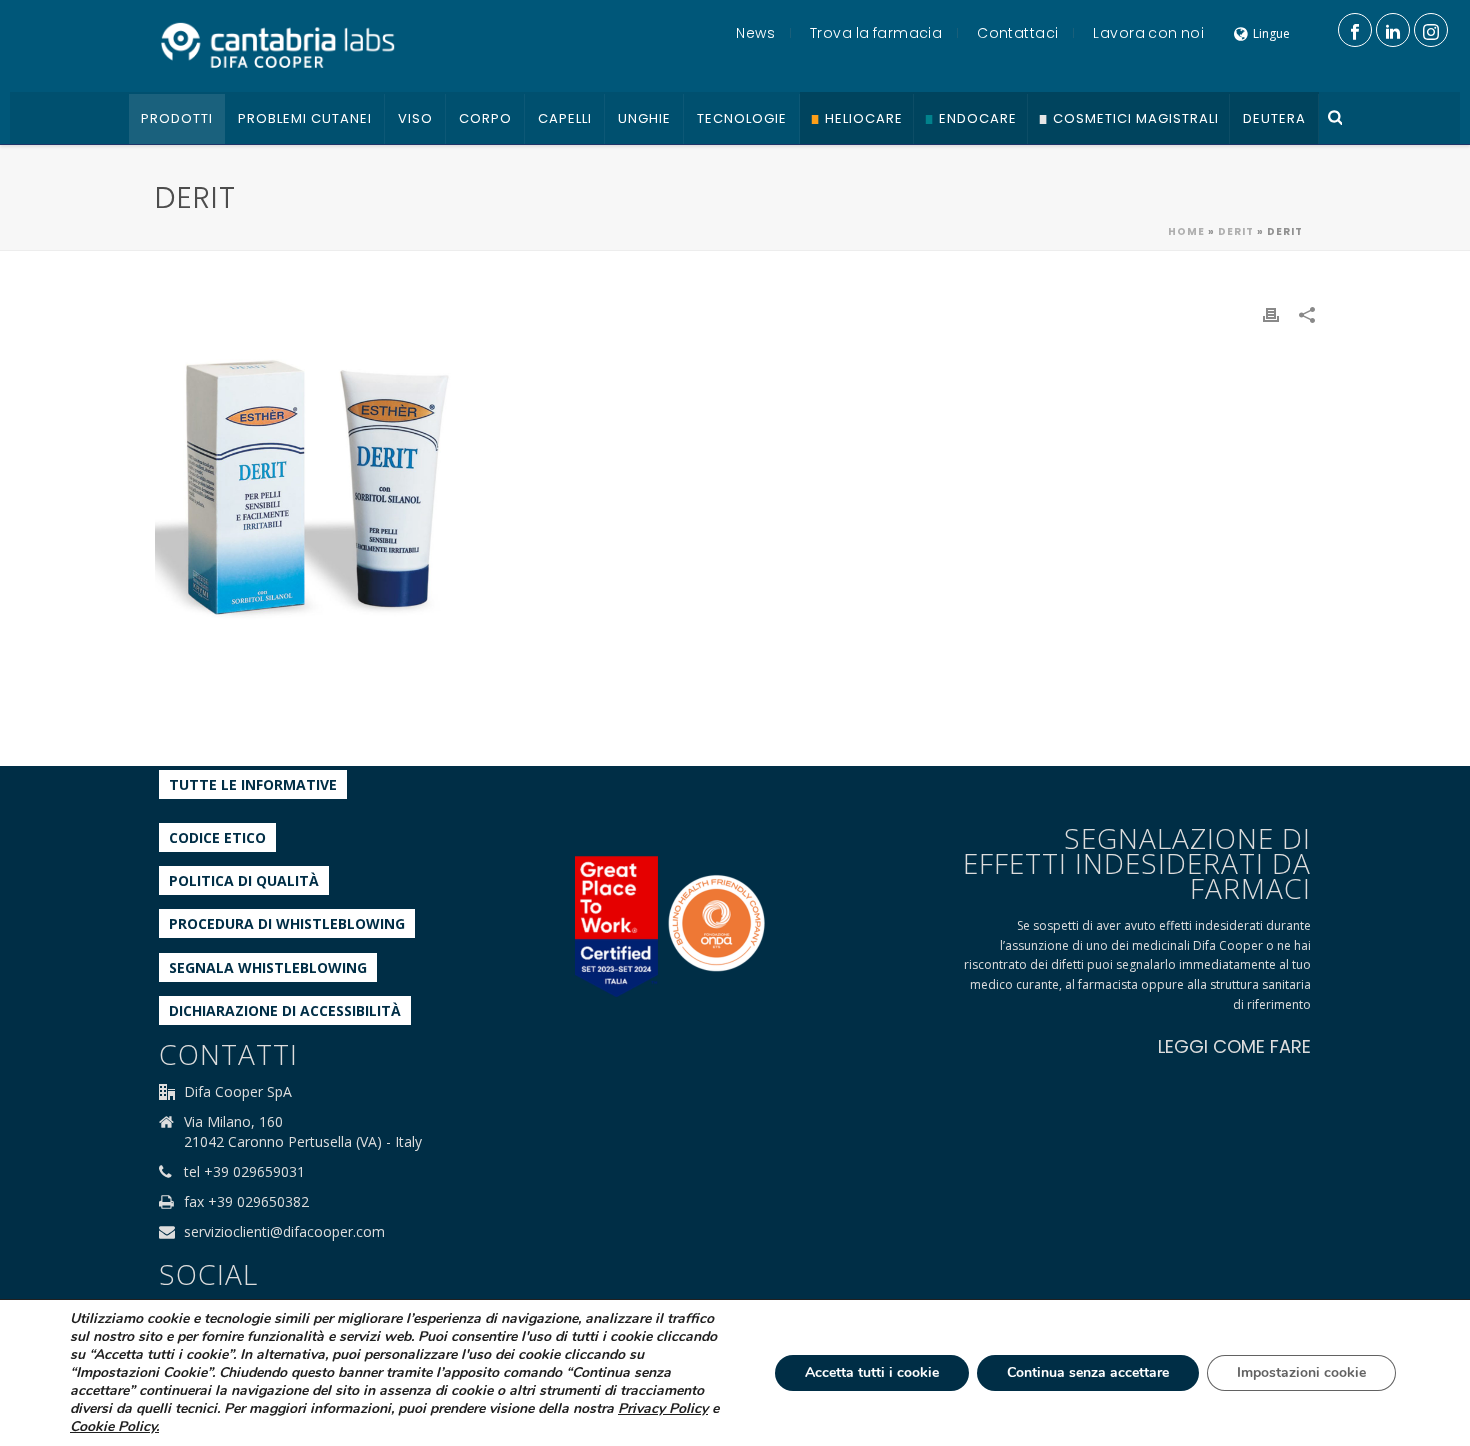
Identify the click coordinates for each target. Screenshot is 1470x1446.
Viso (415, 118)
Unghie (644, 118)
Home (1186, 231)
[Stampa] (1271, 313)
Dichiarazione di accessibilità (285, 1010)
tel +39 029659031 (244, 1172)
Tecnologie (742, 118)
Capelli (565, 118)
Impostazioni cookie (1301, 1372)
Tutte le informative (253, 784)
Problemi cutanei (305, 118)
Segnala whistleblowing (268, 967)
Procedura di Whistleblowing (287, 923)
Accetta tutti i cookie (872, 1372)
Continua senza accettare (1088, 1372)
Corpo (485, 118)
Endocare (978, 118)
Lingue (1271, 33)
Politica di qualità (244, 880)
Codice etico (217, 837)
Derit (1236, 231)
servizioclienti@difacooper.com (284, 1232)
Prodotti (177, 118)
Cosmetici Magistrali (1136, 118)
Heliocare (864, 118)
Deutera (1274, 118)
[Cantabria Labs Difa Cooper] (278, 45)
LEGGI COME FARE (1234, 1046)
